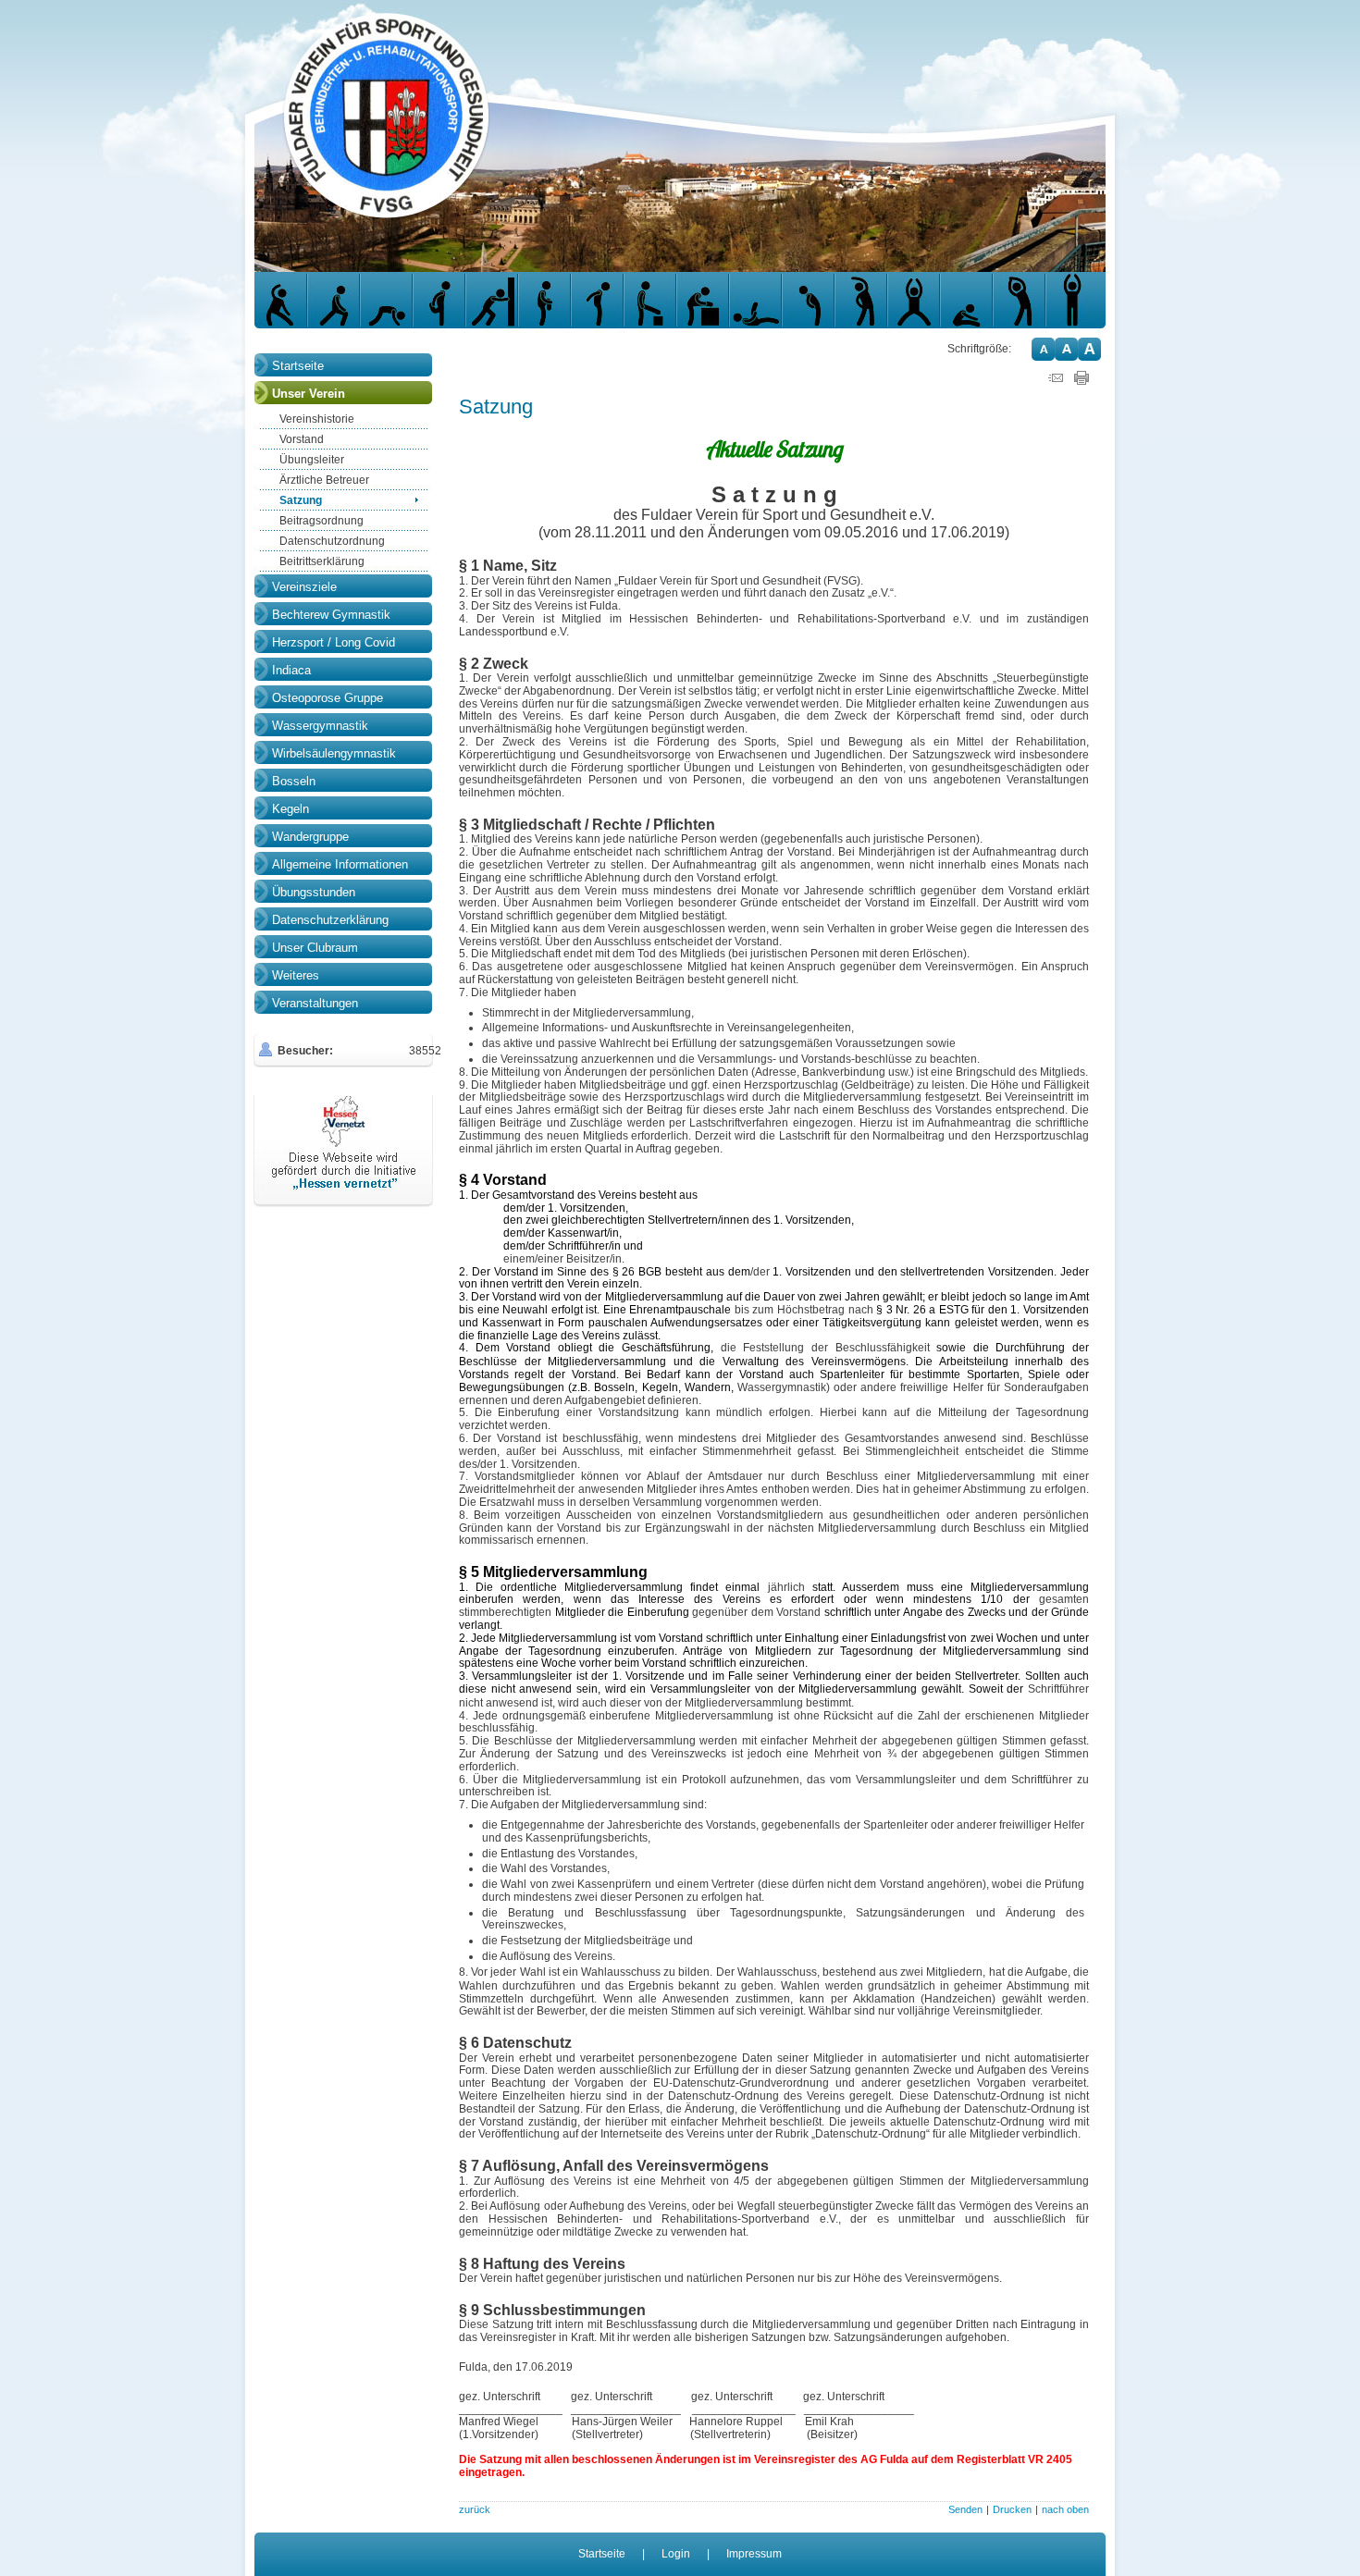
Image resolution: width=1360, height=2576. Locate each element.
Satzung (301, 500)
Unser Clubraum (315, 948)
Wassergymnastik (320, 726)
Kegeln (291, 809)
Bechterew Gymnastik (331, 615)
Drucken (1012, 2509)
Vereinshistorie (317, 419)
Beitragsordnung (321, 521)
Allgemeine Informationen (340, 864)
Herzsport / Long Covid (334, 642)
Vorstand (302, 439)
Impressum (754, 2554)
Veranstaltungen (315, 1003)
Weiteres (296, 975)
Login (676, 2554)
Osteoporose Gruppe (328, 698)
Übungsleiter (312, 460)
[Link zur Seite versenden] (1056, 381)
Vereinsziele (304, 587)
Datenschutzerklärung (330, 920)
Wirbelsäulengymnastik (334, 753)
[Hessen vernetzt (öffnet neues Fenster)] (343, 1203)
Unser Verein (309, 394)
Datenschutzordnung (332, 541)
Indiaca (291, 670)
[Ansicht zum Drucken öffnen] (1082, 381)
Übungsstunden (314, 892)
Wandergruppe (310, 837)
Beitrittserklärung (322, 561)
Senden (965, 2509)
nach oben (1065, 2509)
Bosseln (294, 781)
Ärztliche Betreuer (324, 480)
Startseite (298, 366)
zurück (475, 2509)
